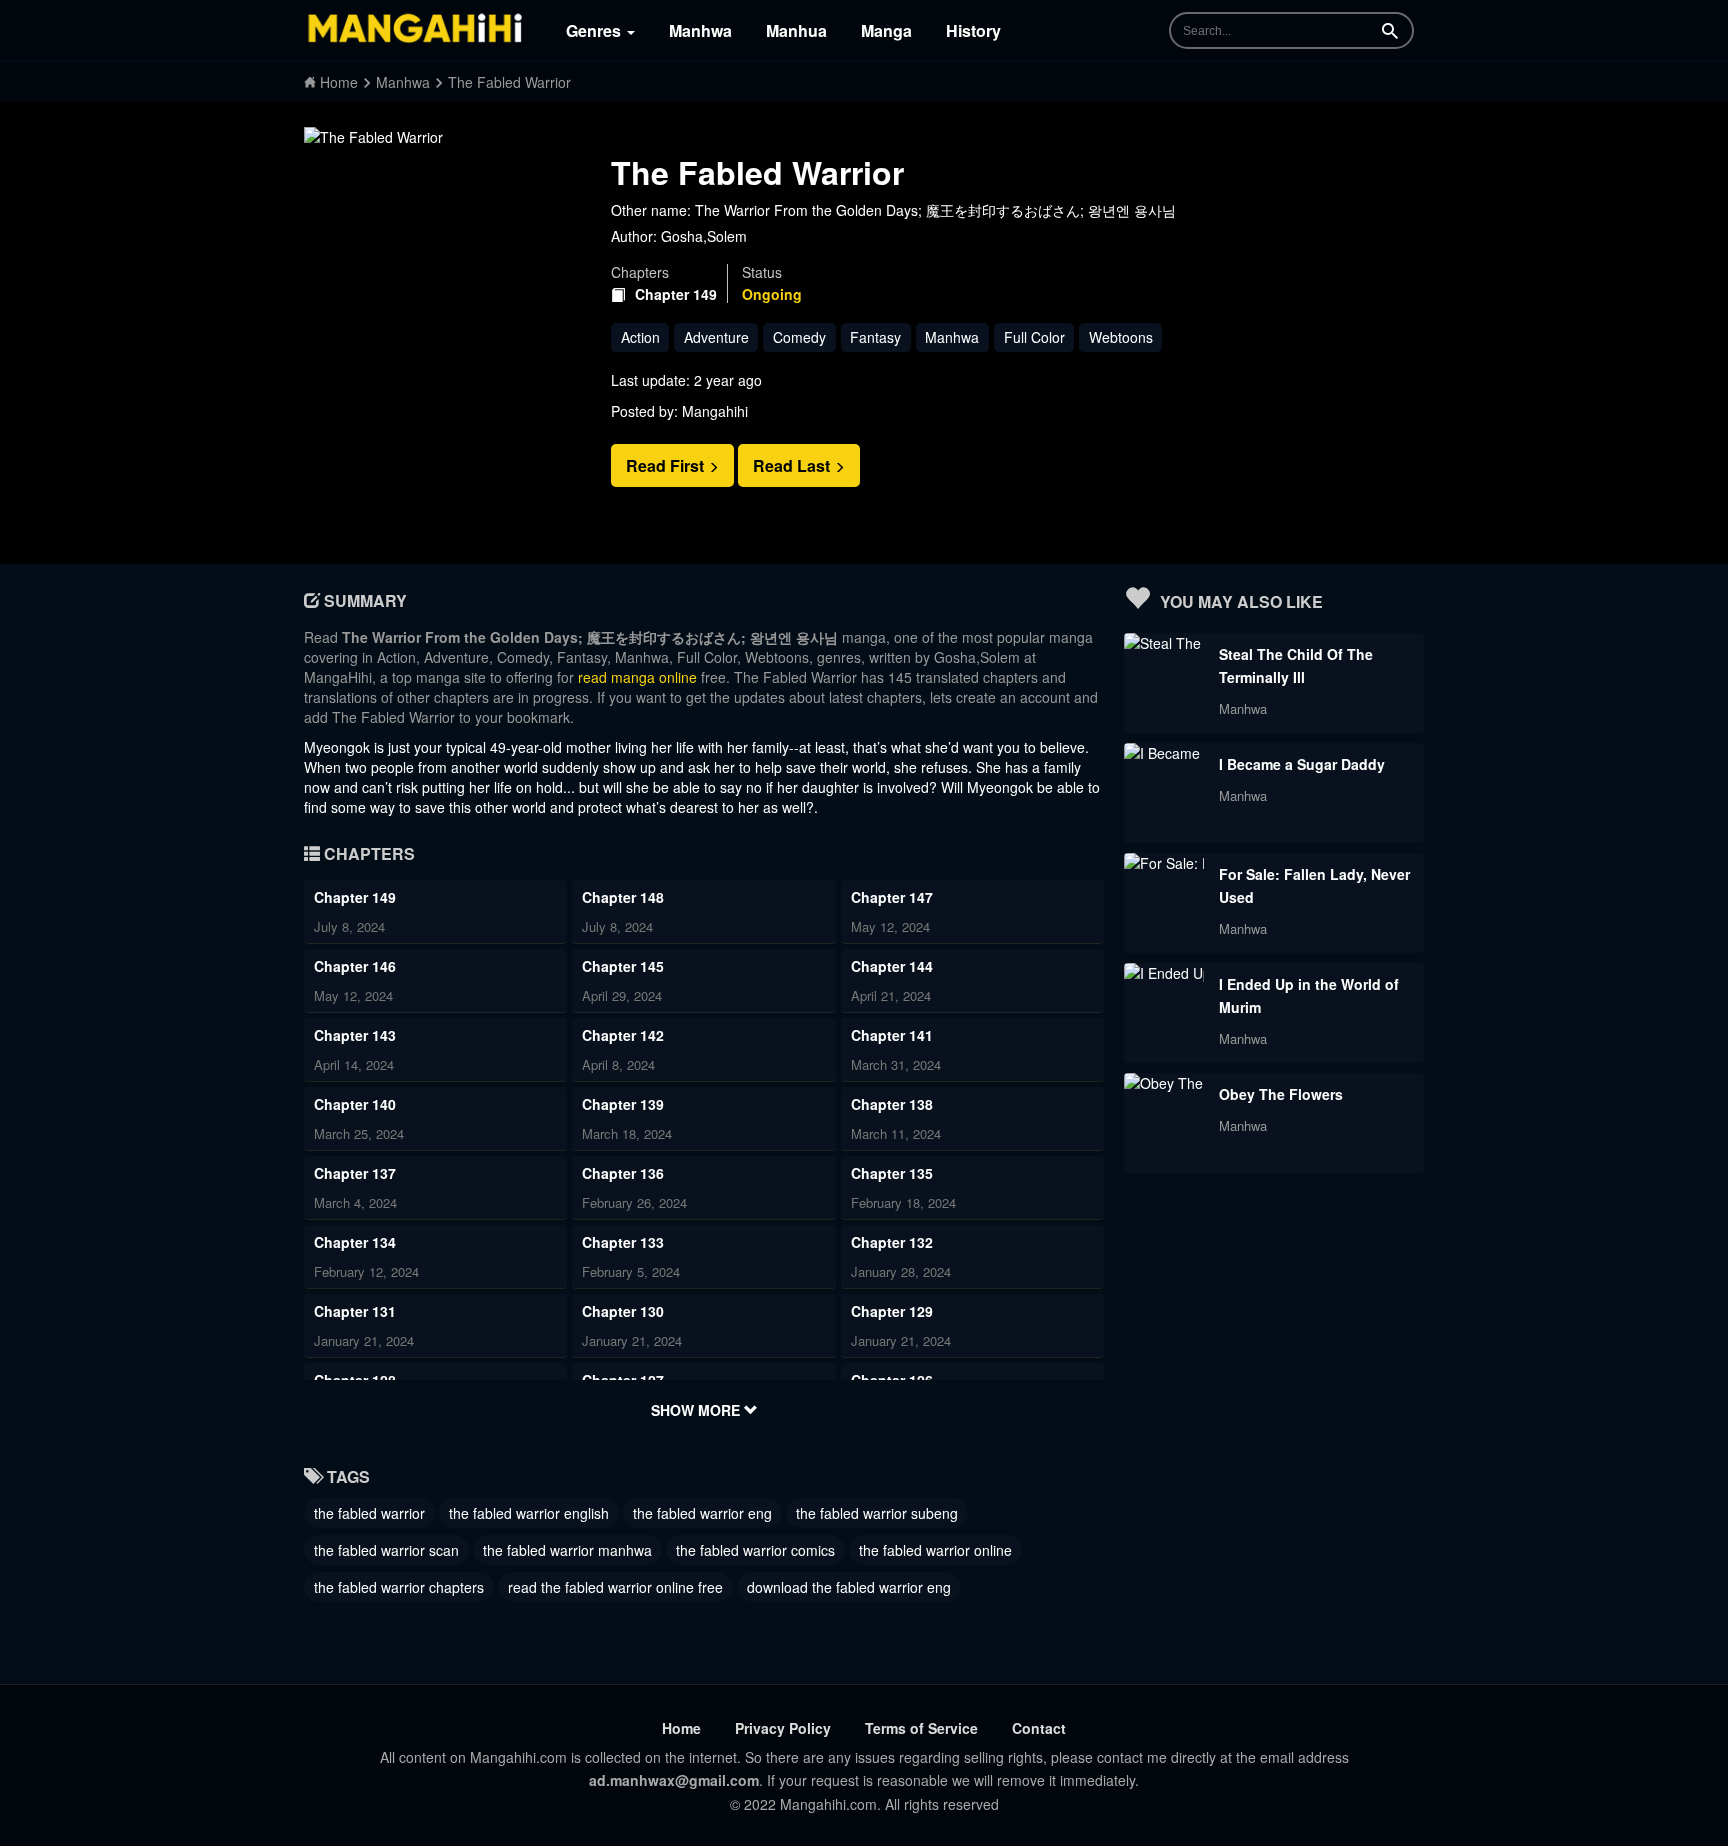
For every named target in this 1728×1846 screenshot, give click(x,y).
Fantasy (875, 337)
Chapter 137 (355, 1173)
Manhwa (700, 30)
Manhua (796, 30)
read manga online (637, 677)
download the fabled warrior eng (849, 1587)
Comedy (799, 337)
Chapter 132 (892, 1242)
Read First (667, 465)
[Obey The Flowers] (1164, 1083)
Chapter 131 (355, 1311)
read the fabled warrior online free (615, 1587)
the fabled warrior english (529, 1513)
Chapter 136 (623, 1173)
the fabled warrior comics (755, 1550)
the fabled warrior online (935, 1550)
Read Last (793, 465)
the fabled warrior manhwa (567, 1550)
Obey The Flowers (1281, 1094)
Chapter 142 (623, 1035)
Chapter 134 (355, 1242)
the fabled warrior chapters (399, 1587)
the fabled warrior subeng (877, 1513)
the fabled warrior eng (702, 1513)
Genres (595, 30)
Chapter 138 (892, 1104)
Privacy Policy (783, 1728)
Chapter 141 (892, 1035)
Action (640, 337)
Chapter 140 (355, 1104)
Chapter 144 (892, 966)
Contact (1039, 1728)
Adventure (716, 337)
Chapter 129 (892, 1311)
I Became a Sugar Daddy (1302, 764)
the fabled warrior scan (386, 1550)
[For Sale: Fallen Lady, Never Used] (1164, 863)
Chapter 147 (892, 897)
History (973, 30)
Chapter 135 (892, 1173)
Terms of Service (921, 1728)
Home (681, 1728)
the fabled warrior (369, 1513)
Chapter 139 (623, 1104)
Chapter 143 (355, 1035)
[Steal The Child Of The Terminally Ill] (1164, 643)
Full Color (1034, 337)
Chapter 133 (623, 1242)
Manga (886, 30)
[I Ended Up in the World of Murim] (1164, 973)
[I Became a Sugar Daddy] (1164, 753)
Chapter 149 (676, 294)
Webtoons (1121, 337)
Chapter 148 (623, 897)
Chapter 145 (623, 966)
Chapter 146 (355, 966)
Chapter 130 (623, 1311)
